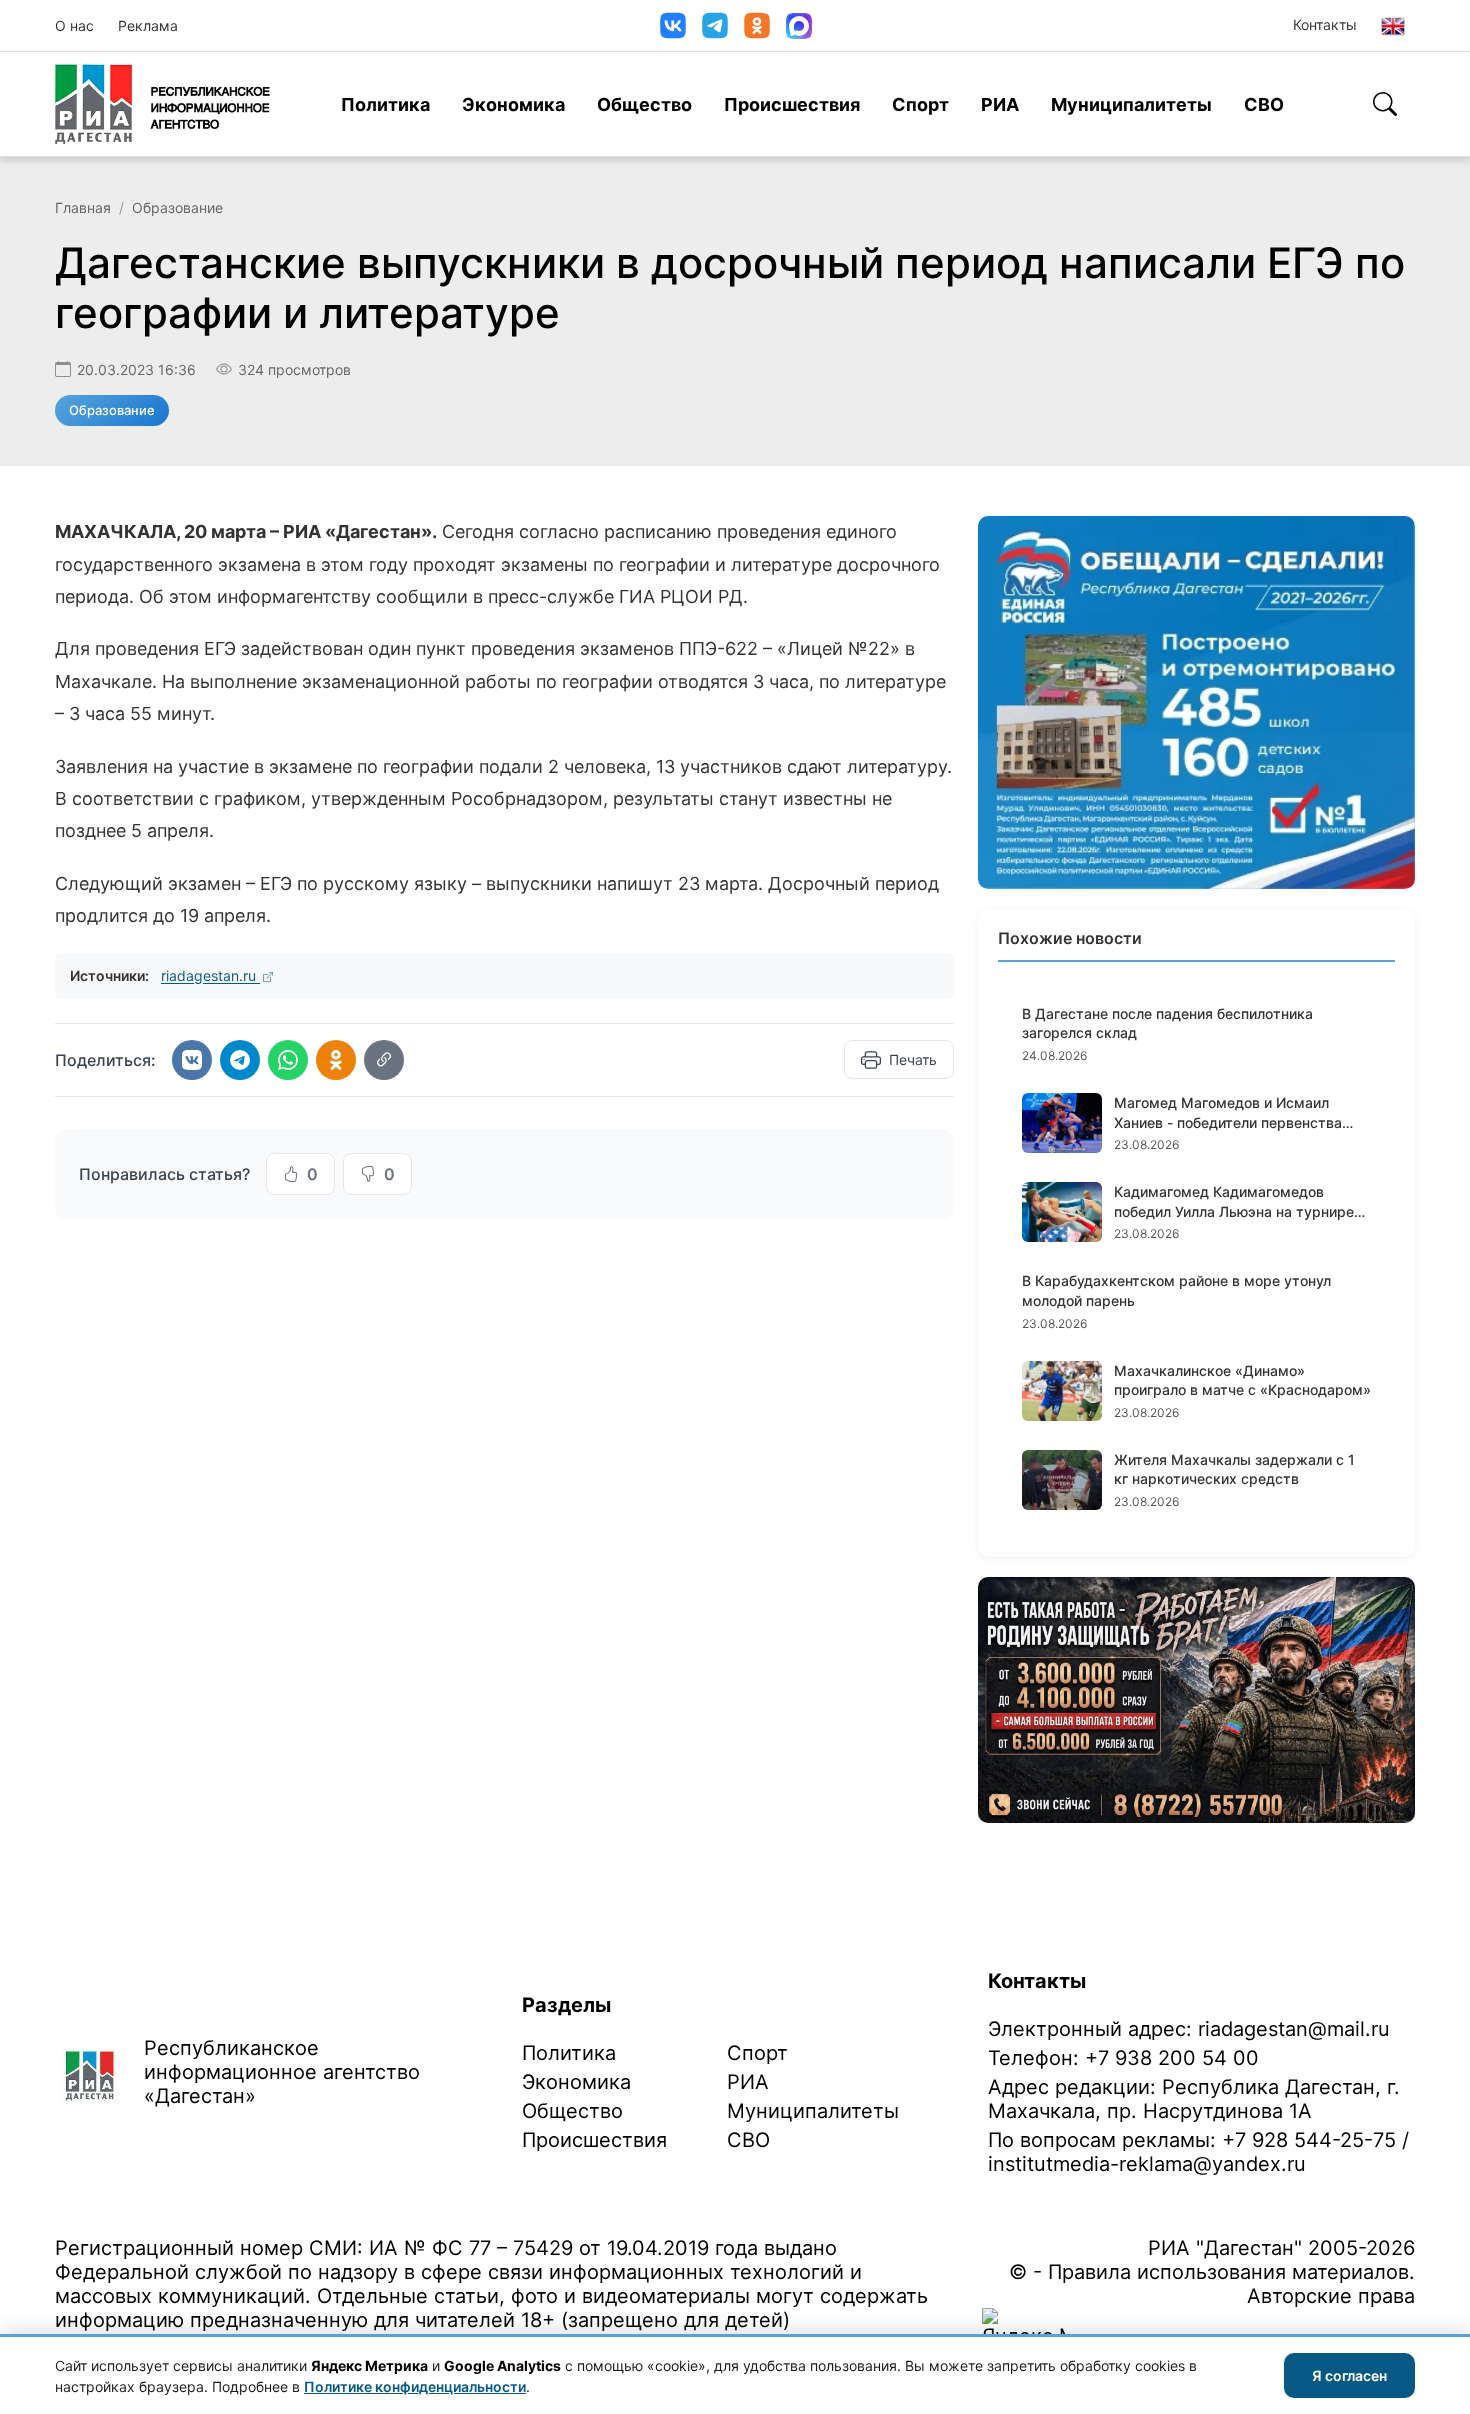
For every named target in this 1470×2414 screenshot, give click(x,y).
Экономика (513, 104)
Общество (644, 104)
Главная (83, 207)
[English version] (1393, 26)
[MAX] (799, 26)
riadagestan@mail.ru (1294, 2029)
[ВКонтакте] (673, 25)
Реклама (148, 25)
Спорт (920, 104)
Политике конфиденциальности (415, 2386)
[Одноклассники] (757, 25)
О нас (74, 25)
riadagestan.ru (210, 975)
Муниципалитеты (1131, 104)
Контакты (1325, 24)
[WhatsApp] (288, 1060)
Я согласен (1349, 2375)
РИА (1000, 104)
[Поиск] (1385, 104)
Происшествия (792, 104)
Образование (177, 207)
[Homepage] (162, 104)
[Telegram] (715, 25)
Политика (385, 104)
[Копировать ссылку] (384, 1060)
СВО (1264, 104)
